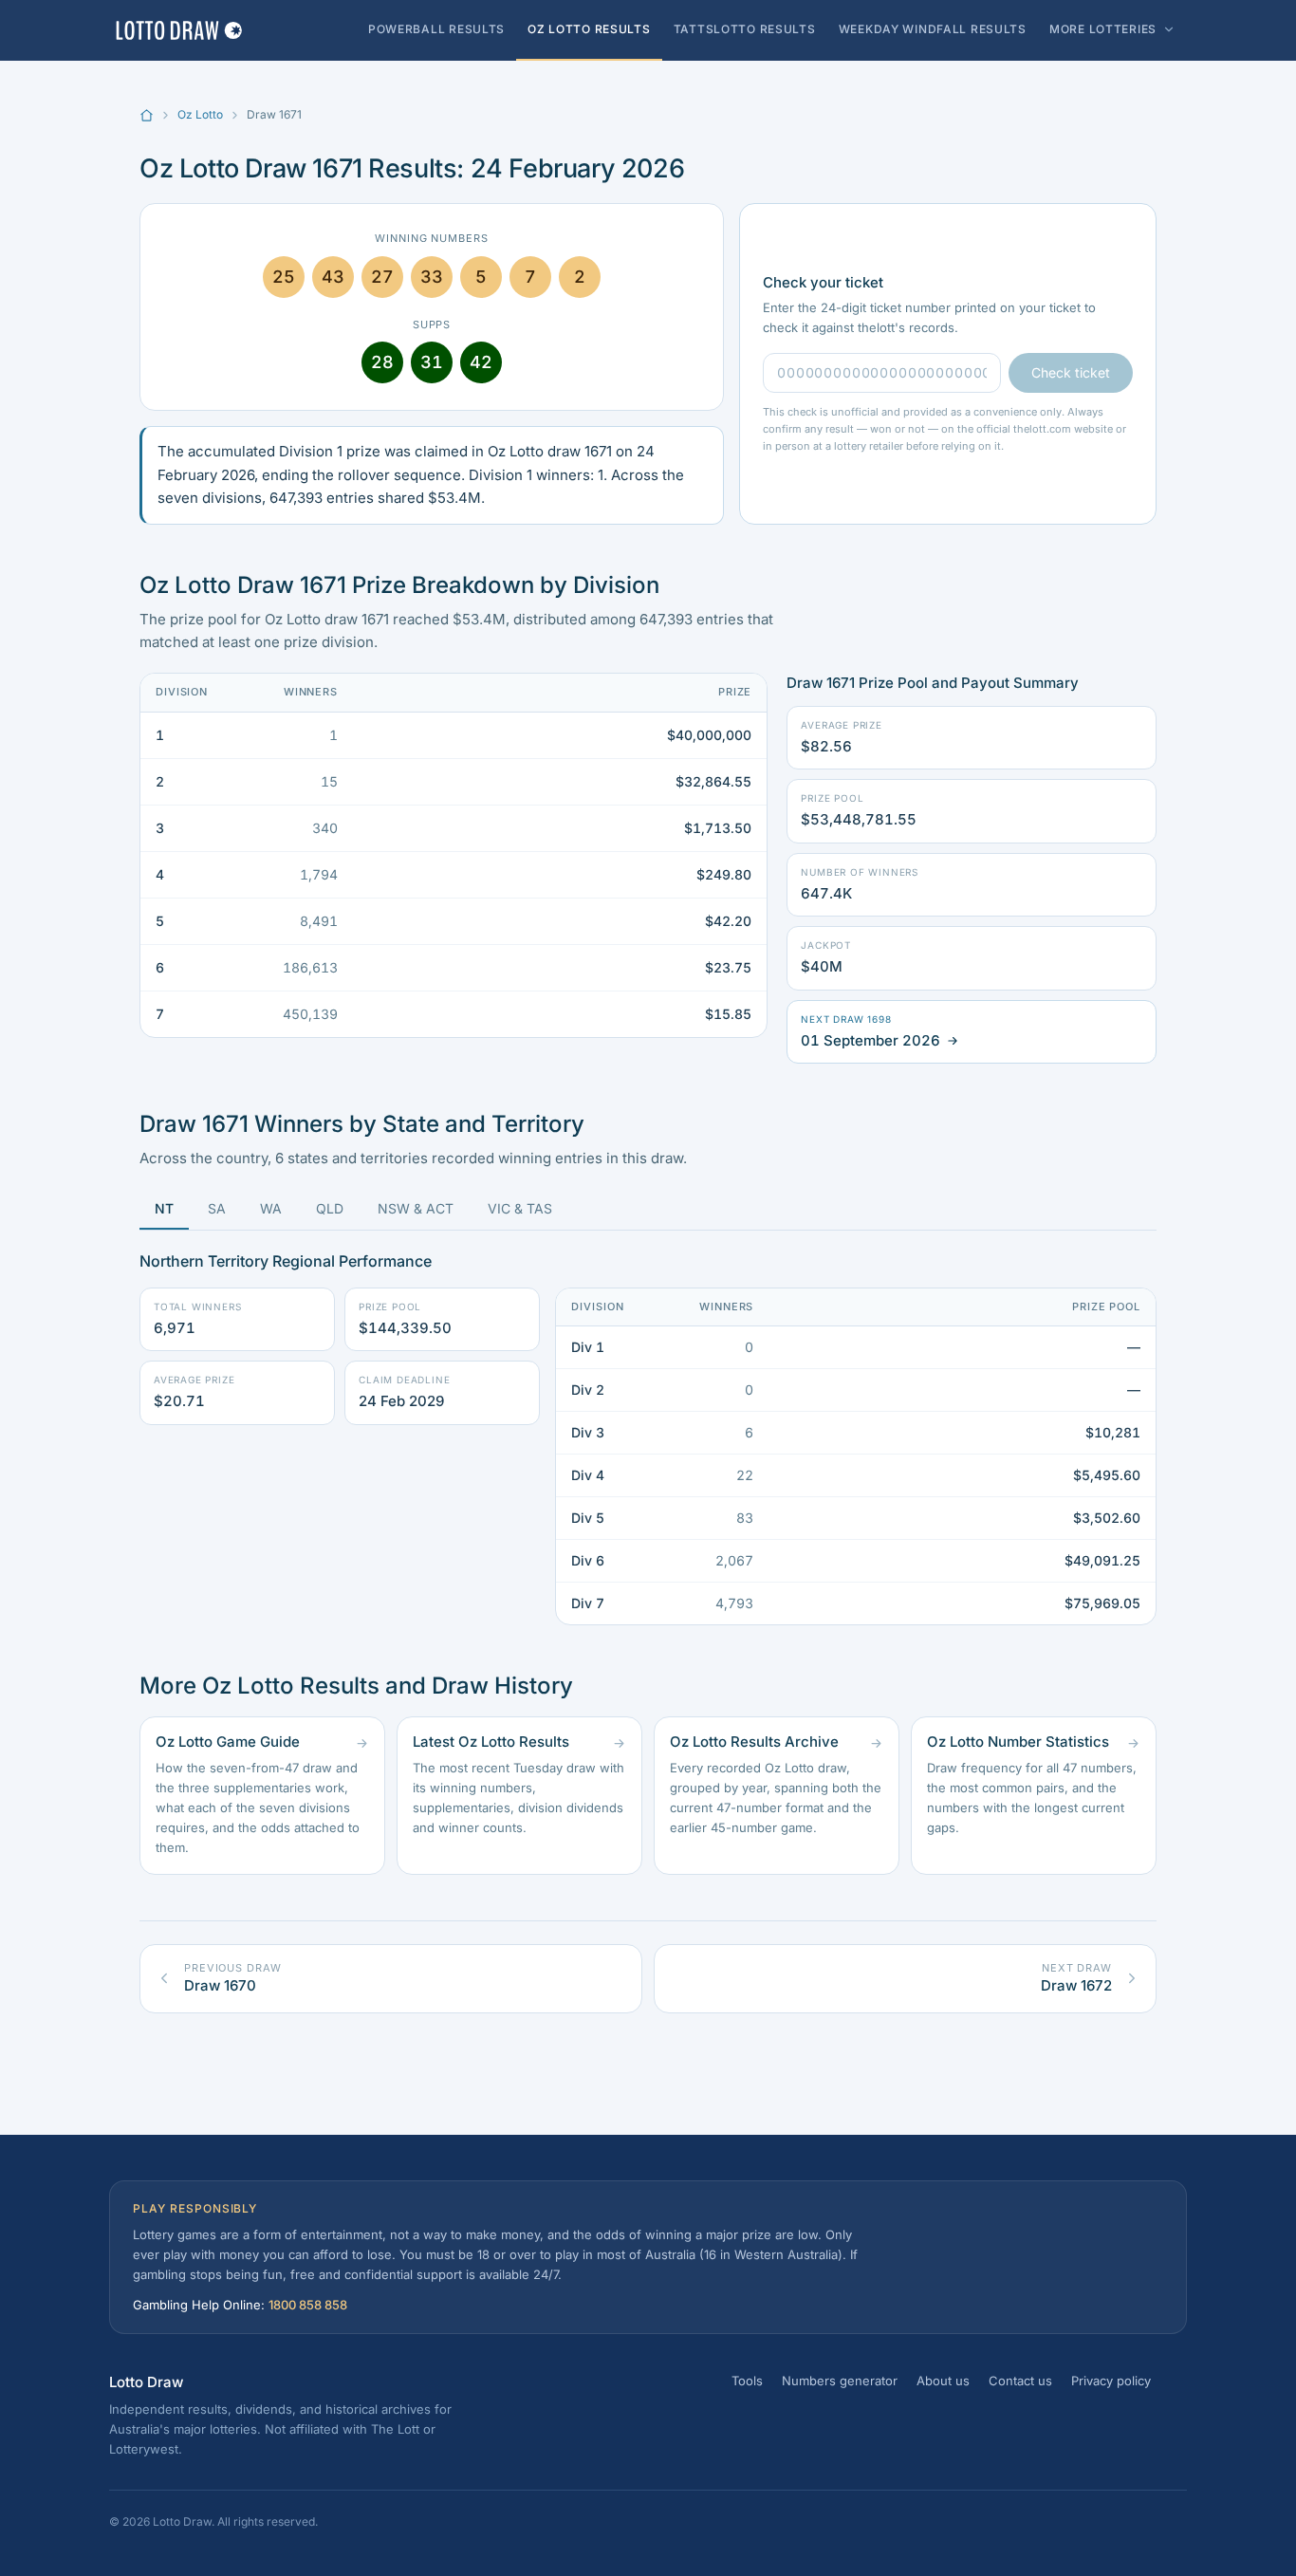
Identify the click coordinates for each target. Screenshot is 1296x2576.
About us (943, 2381)
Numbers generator (840, 2381)
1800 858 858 (308, 2305)
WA (271, 1208)
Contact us (1020, 2381)
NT (164, 1208)
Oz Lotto (200, 114)
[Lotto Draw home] (178, 30)
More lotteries (1103, 29)
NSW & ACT (416, 1208)
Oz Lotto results (589, 29)
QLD (330, 1208)
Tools (747, 2381)
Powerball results (436, 29)
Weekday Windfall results (933, 29)
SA (217, 1208)
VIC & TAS (520, 1208)
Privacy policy (1111, 2381)
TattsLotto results (745, 29)
